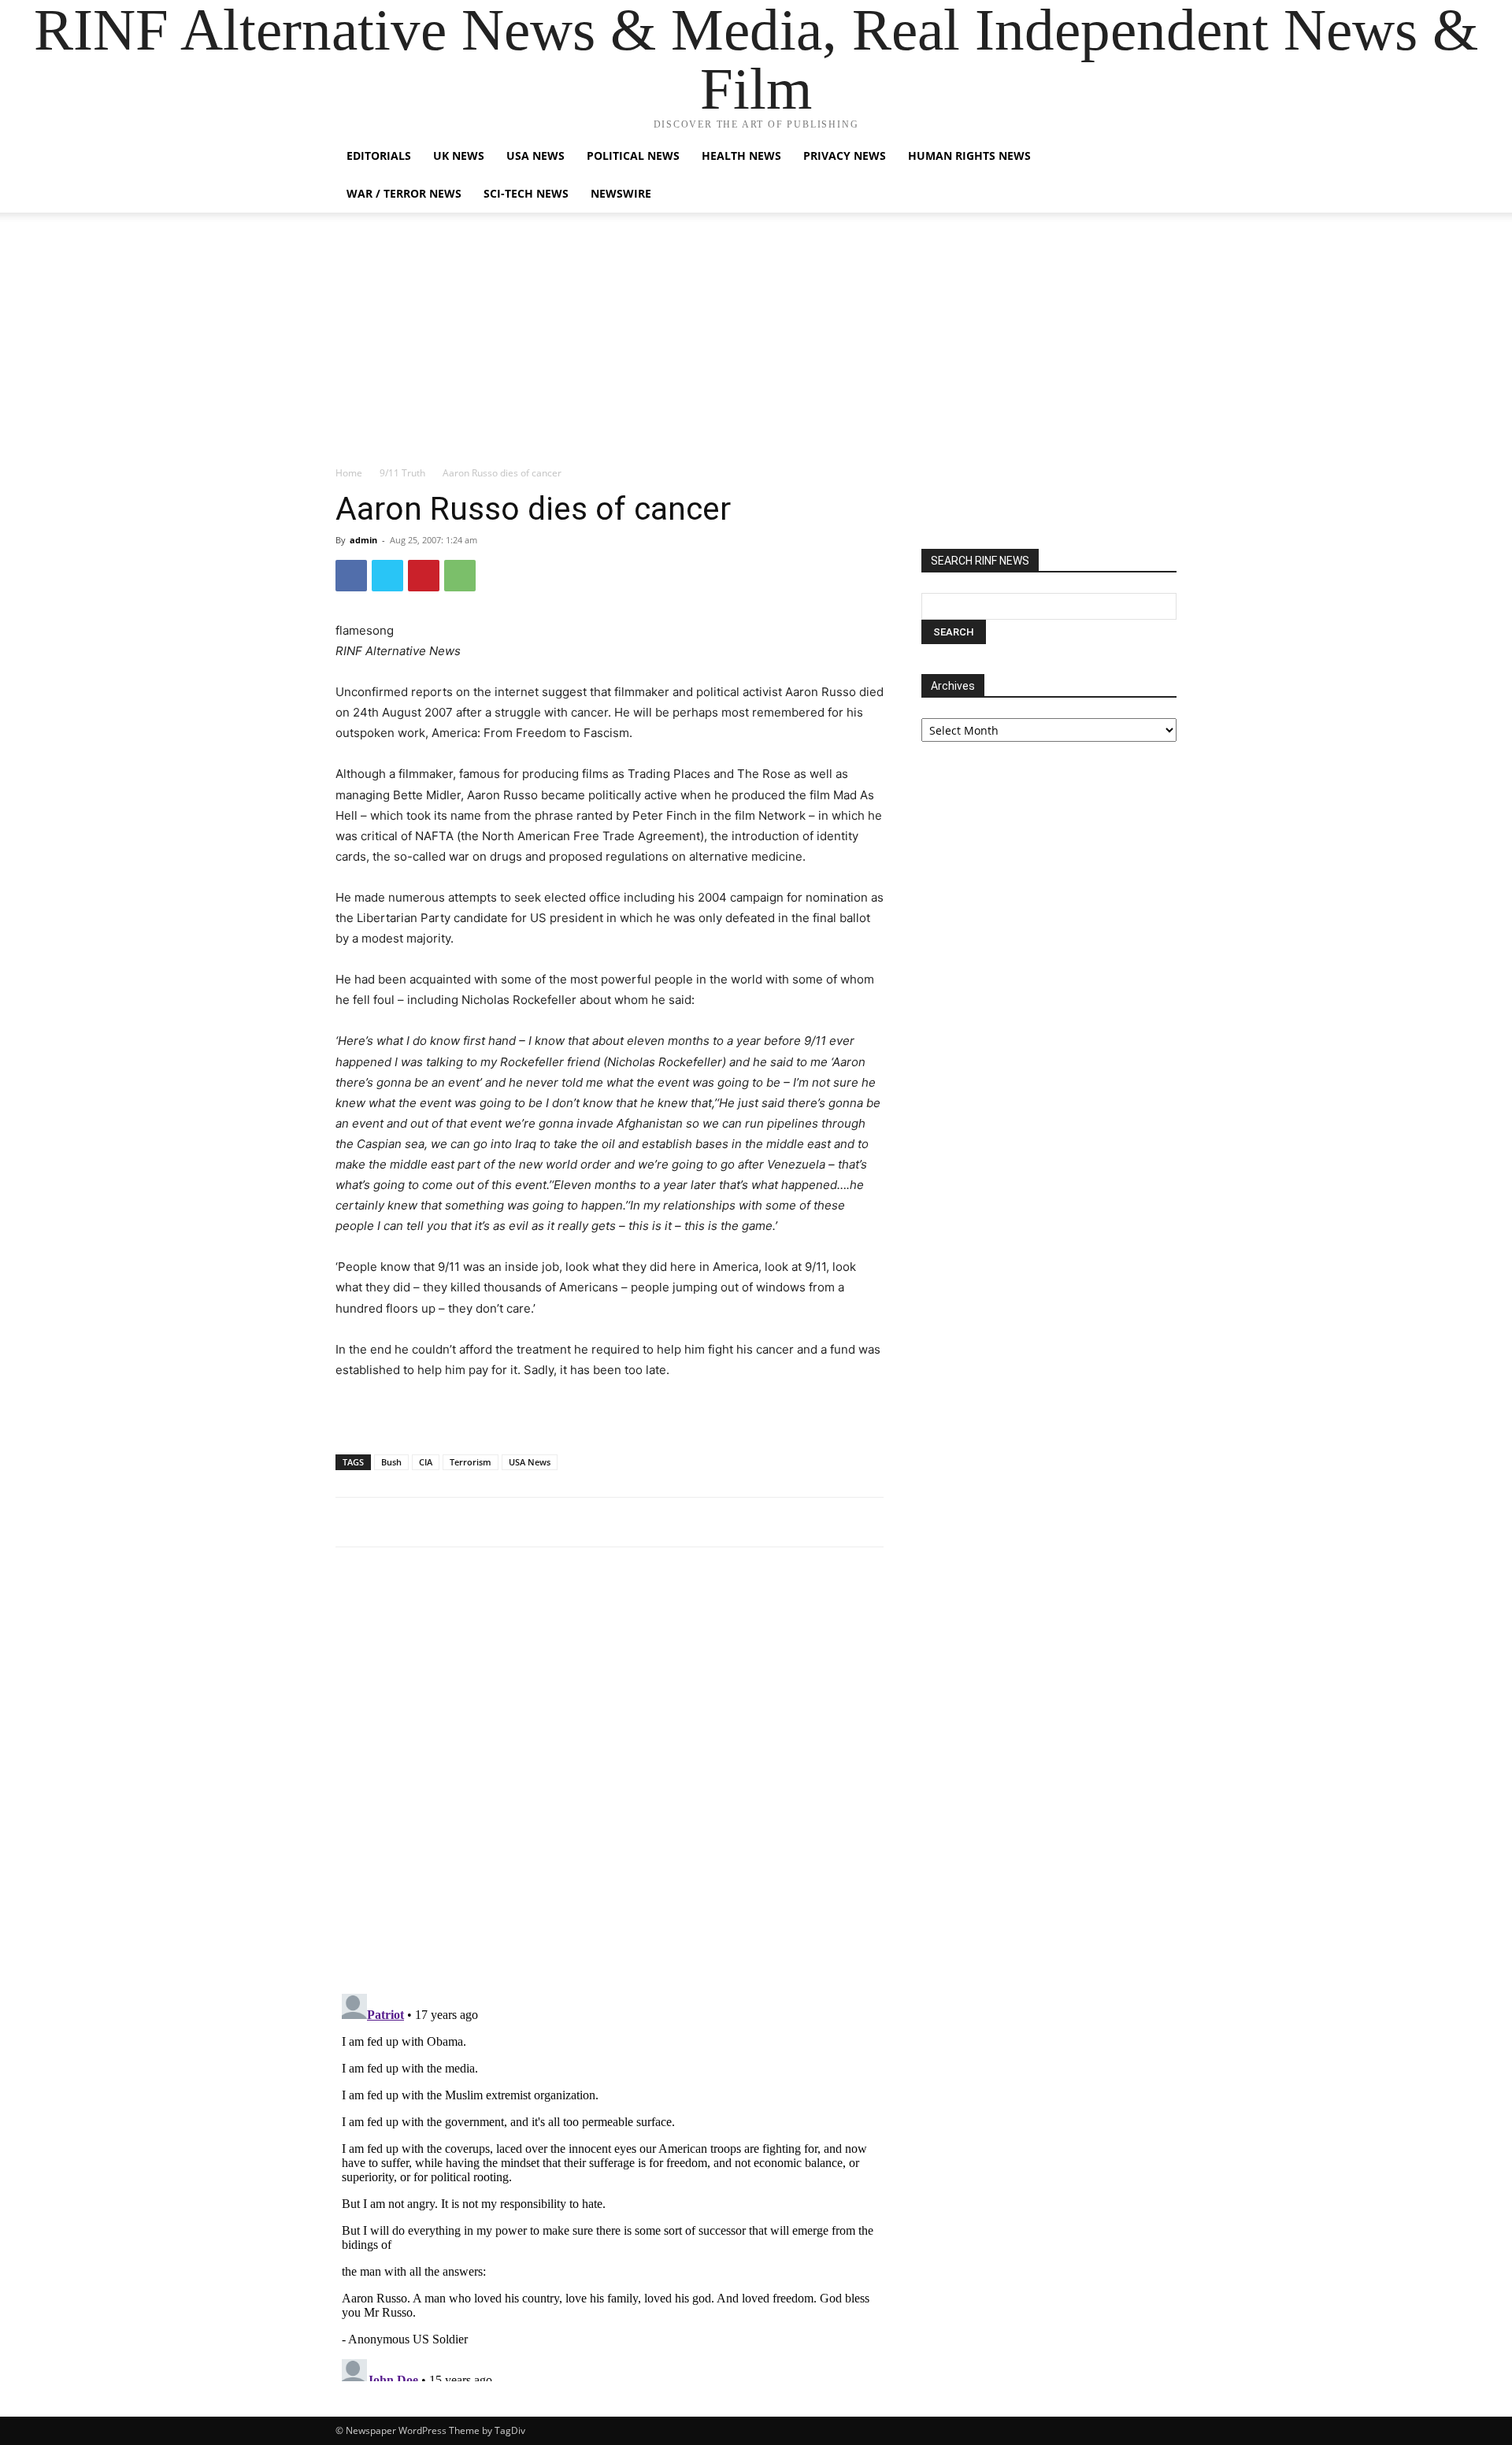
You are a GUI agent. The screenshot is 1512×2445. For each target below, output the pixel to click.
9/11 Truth (402, 473)
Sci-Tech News (526, 193)
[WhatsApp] (460, 576)
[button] (1158, 157)
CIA (426, 1462)
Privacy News (845, 156)
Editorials (379, 156)
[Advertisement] (756, 347)
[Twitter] (387, 576)
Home (349, 473)
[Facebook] (351, 576)
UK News (459, 156)
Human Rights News (969, 156)
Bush (391, 1462)
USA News (535, 156)
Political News (633, 156)
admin (363, 540)
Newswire (621, 193)
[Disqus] (610, 1777)
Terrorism (471, 1462)
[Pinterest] (424, 576)
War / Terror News (404, 193)
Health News (741, 156)
